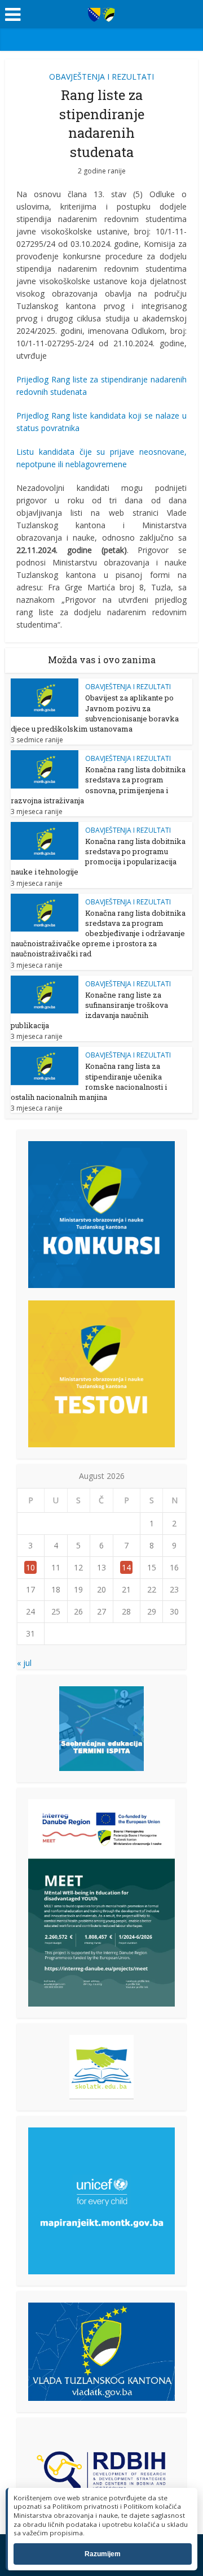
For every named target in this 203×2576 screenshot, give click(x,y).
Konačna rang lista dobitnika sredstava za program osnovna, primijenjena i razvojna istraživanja (98, 785)
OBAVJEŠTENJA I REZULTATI (101, 77)
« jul (24, 1663)
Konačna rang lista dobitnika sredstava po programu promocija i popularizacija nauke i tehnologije (98, 857)
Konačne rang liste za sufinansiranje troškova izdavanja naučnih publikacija (89, 1010)
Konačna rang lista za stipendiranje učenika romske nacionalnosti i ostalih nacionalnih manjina (89, 1082)
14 (126, 1567)
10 (30, 1567)
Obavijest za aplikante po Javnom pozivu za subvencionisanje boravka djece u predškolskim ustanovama (95, 713)
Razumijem (103, 2554)
